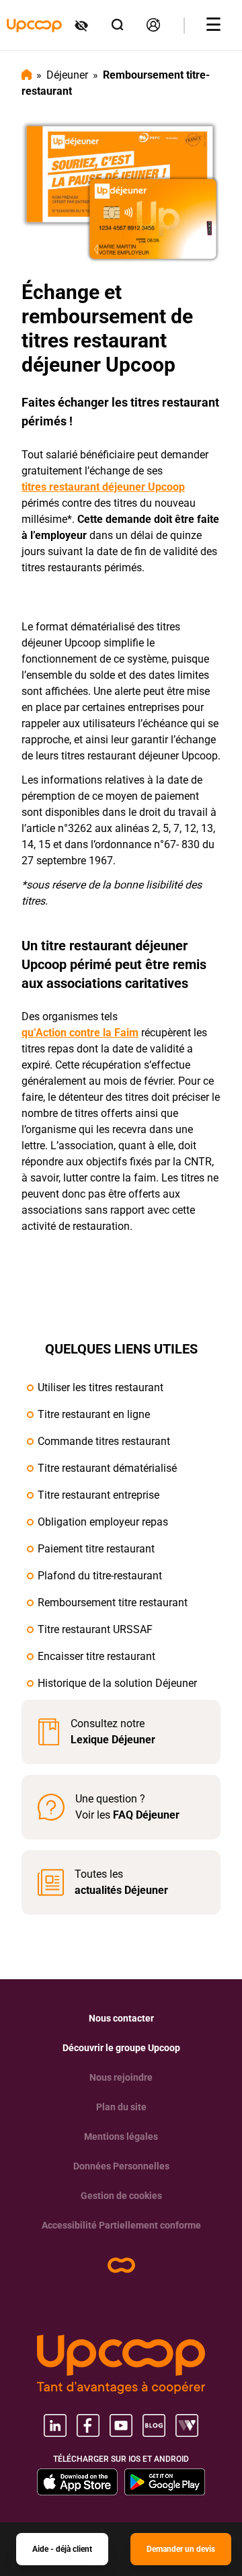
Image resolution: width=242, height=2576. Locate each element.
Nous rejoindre (121, 2077)
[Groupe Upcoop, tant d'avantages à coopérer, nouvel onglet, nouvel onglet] (121, 2364)
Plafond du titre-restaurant (100, 1576)
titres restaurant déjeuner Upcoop (103, 487)
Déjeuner (67, 75)
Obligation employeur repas (103, 1522)
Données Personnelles (121, 2166)
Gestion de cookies (121, 2196)
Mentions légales (121, 2136)
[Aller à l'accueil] (34, 26)
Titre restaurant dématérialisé (107, 1468)
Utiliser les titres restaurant (100, 1387)
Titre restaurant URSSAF (95, 1629)
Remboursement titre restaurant (113, 1603)
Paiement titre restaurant (96, 1549)
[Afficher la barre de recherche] (118, 25)
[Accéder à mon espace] (154, 25)
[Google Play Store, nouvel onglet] (165, 2482)
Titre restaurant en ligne (94, 1414)
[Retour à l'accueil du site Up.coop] (121, 2265)
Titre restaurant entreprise (98, 1495)
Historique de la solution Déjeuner (117, 1683)
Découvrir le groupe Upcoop (121, 2048)
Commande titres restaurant (104, 1441)
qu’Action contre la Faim (80, 1033)
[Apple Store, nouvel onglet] (77, 2482)
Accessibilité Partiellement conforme (121, 2225)
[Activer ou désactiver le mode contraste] (82, 26)
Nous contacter (121, 2018)
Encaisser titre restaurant (96, 1656)
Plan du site (121, 2107)
